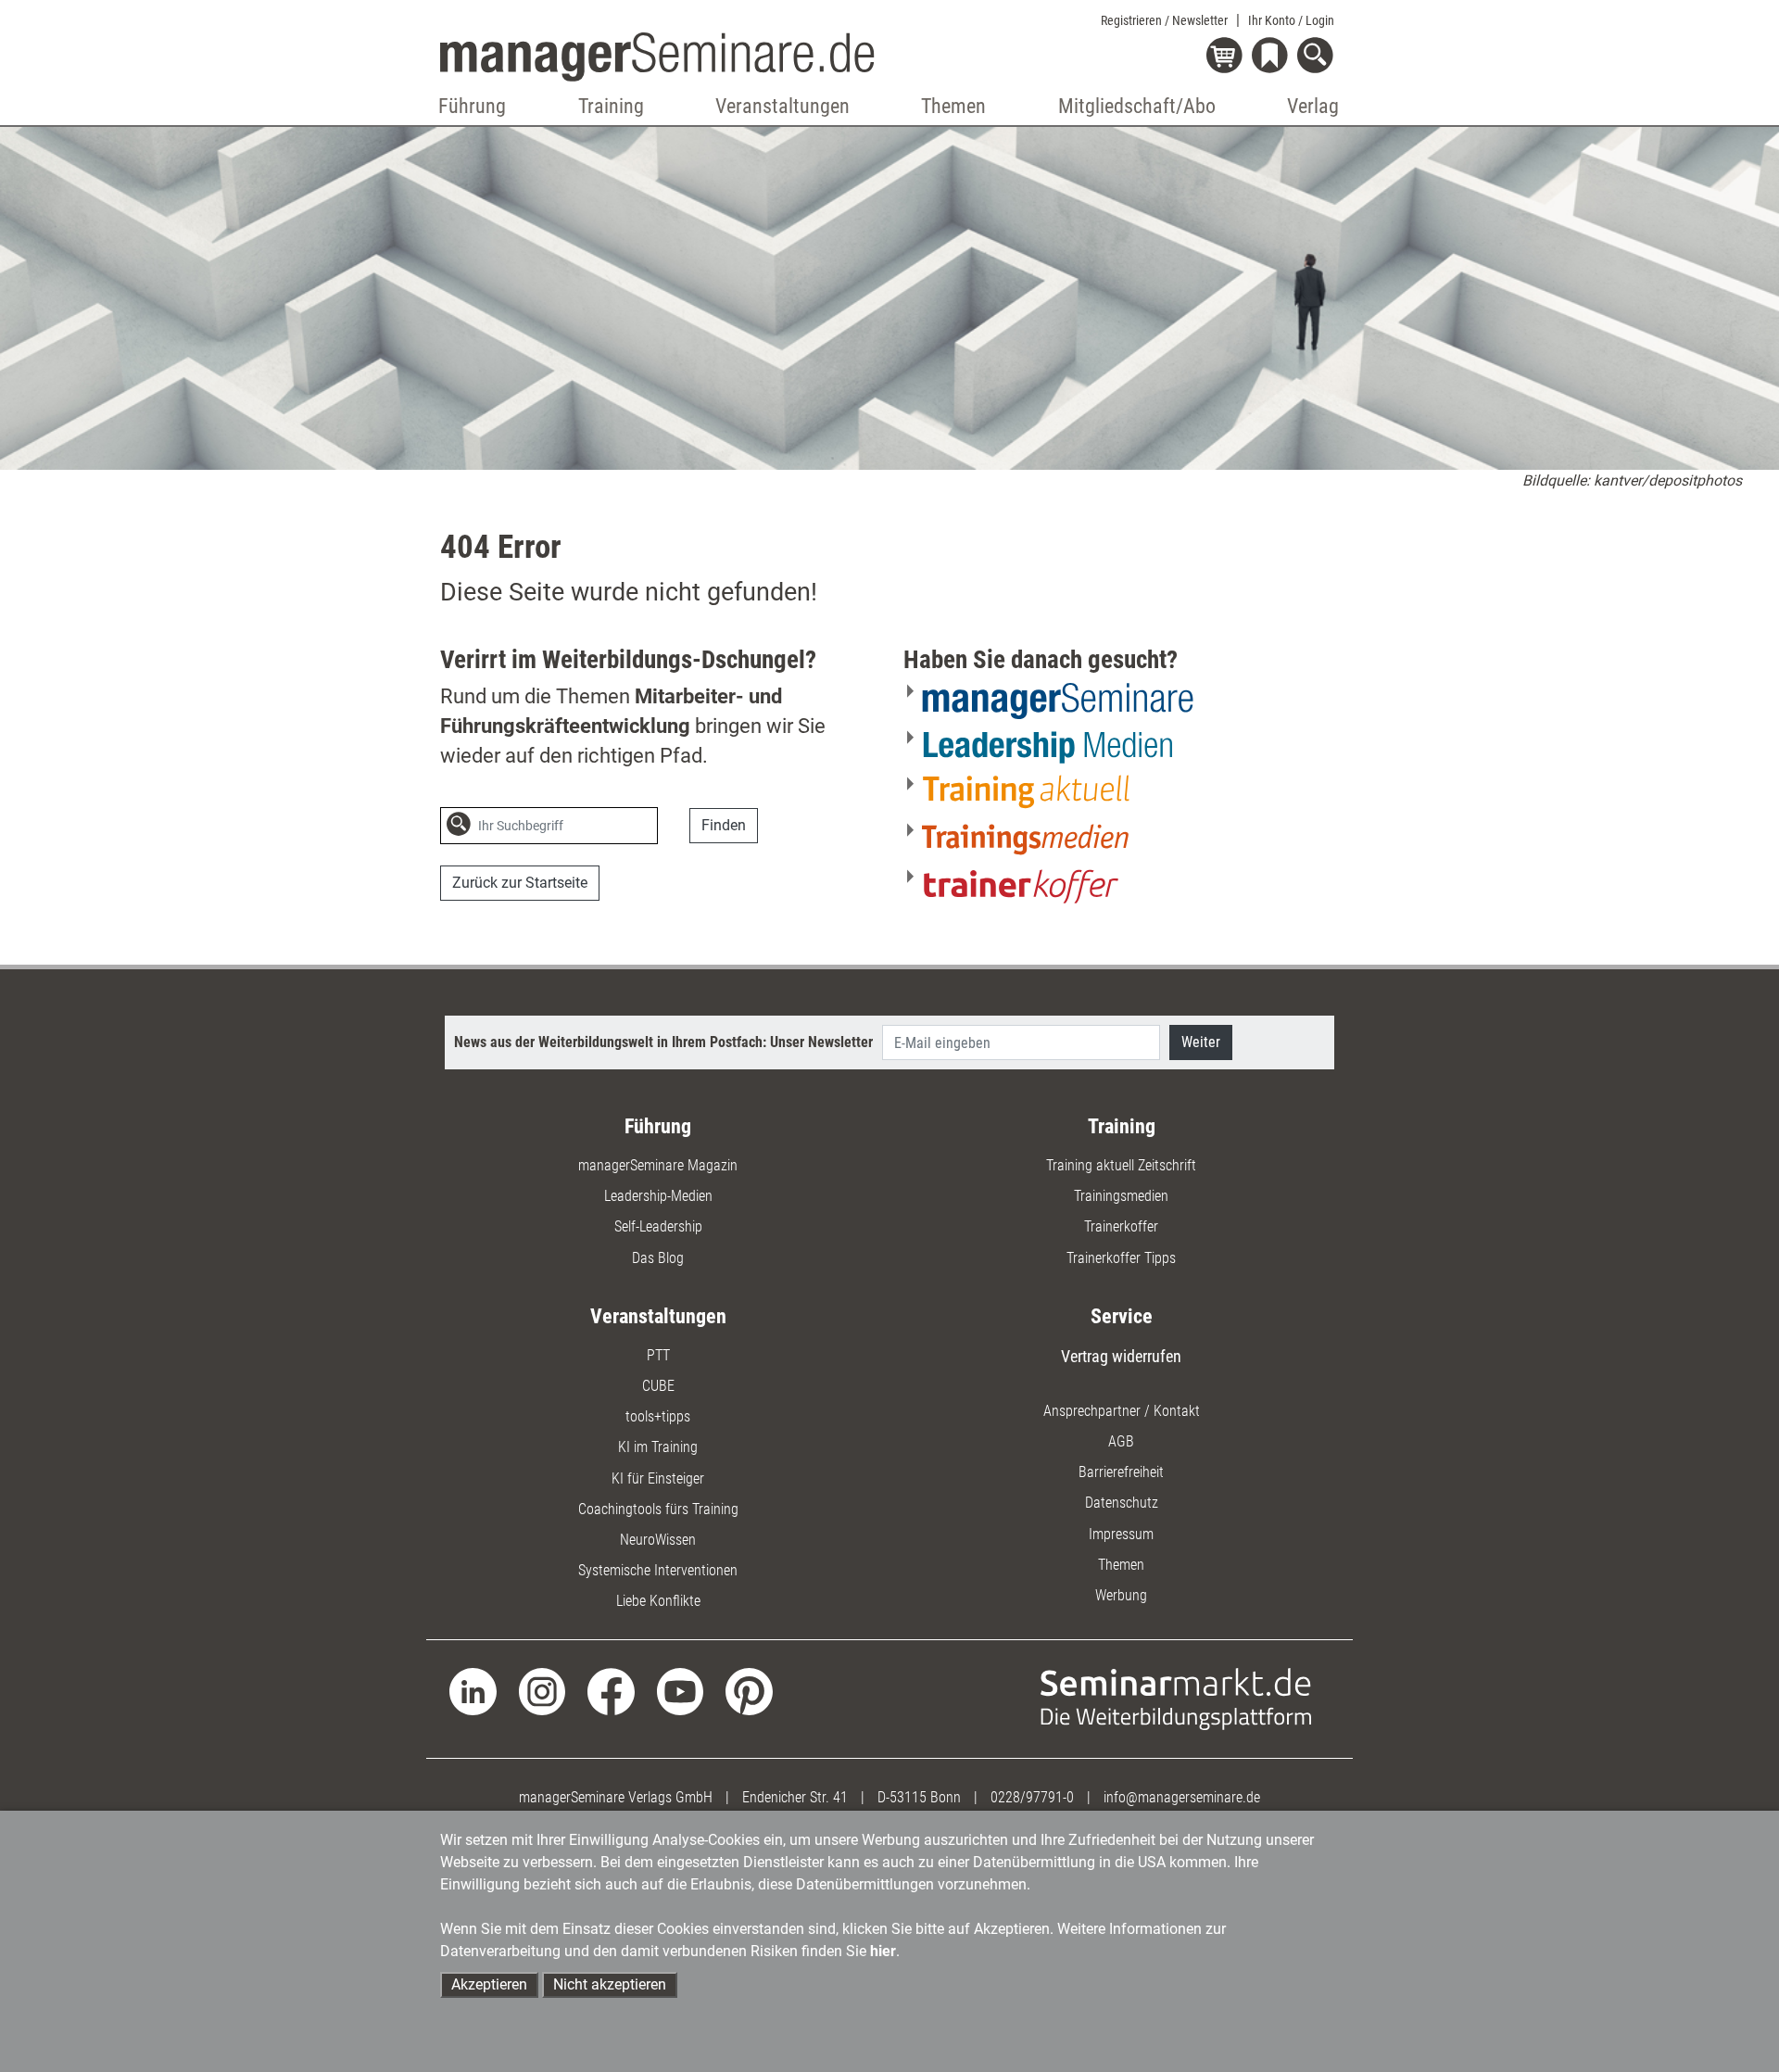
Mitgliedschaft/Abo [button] (1137, 106)
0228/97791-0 (1032, 1797)
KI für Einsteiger (658, 1478)
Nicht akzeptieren (610, 1984)
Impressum (1121, 1534)
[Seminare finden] (1176, 1698)
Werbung (1121, 1595)
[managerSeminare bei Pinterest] (749, 1691)
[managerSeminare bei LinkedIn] (473, 1691)
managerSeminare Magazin (658, 1165)
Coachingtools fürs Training (658, 1509)
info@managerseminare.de (1182, 1797)
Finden (724, 825)
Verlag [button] (1313, 106)
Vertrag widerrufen (1121, 1356)
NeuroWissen (658, 1540)
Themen (1121, 1565)
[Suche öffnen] (1318, 57)
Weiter (1201, 1042)
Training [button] (611, 106)
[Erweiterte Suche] (677, 827)
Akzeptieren (489, 1984)
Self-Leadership (658, 1226)
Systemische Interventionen (658, 1570)
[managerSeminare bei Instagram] (543, 1691)
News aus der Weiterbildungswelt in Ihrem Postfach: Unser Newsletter (663, 1042)
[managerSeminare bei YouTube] (681, 1691)
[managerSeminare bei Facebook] (611, 1691)
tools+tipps (658, 1416)
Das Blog (658, 1258)
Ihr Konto (1291, 20)
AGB (1121, 1441)
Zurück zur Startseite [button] (520, 883)
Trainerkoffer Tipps (1121, 1258)
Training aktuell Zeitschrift (1121, 1165)
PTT (658, 1355)
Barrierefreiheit (1121, 1472)
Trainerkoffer (1121, 1226)
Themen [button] (953, 106)
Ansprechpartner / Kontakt (1122, 1411)
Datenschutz (1122, 1503)
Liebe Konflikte (658, 1601)
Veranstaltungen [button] (782, 106)
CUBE (658, 1386)
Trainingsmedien (1121, 1196)
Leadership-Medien (658, 1196)
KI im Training (658, 1447)
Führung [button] (472, 106)
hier (883, 1951)
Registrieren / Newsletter (1164, 20)
